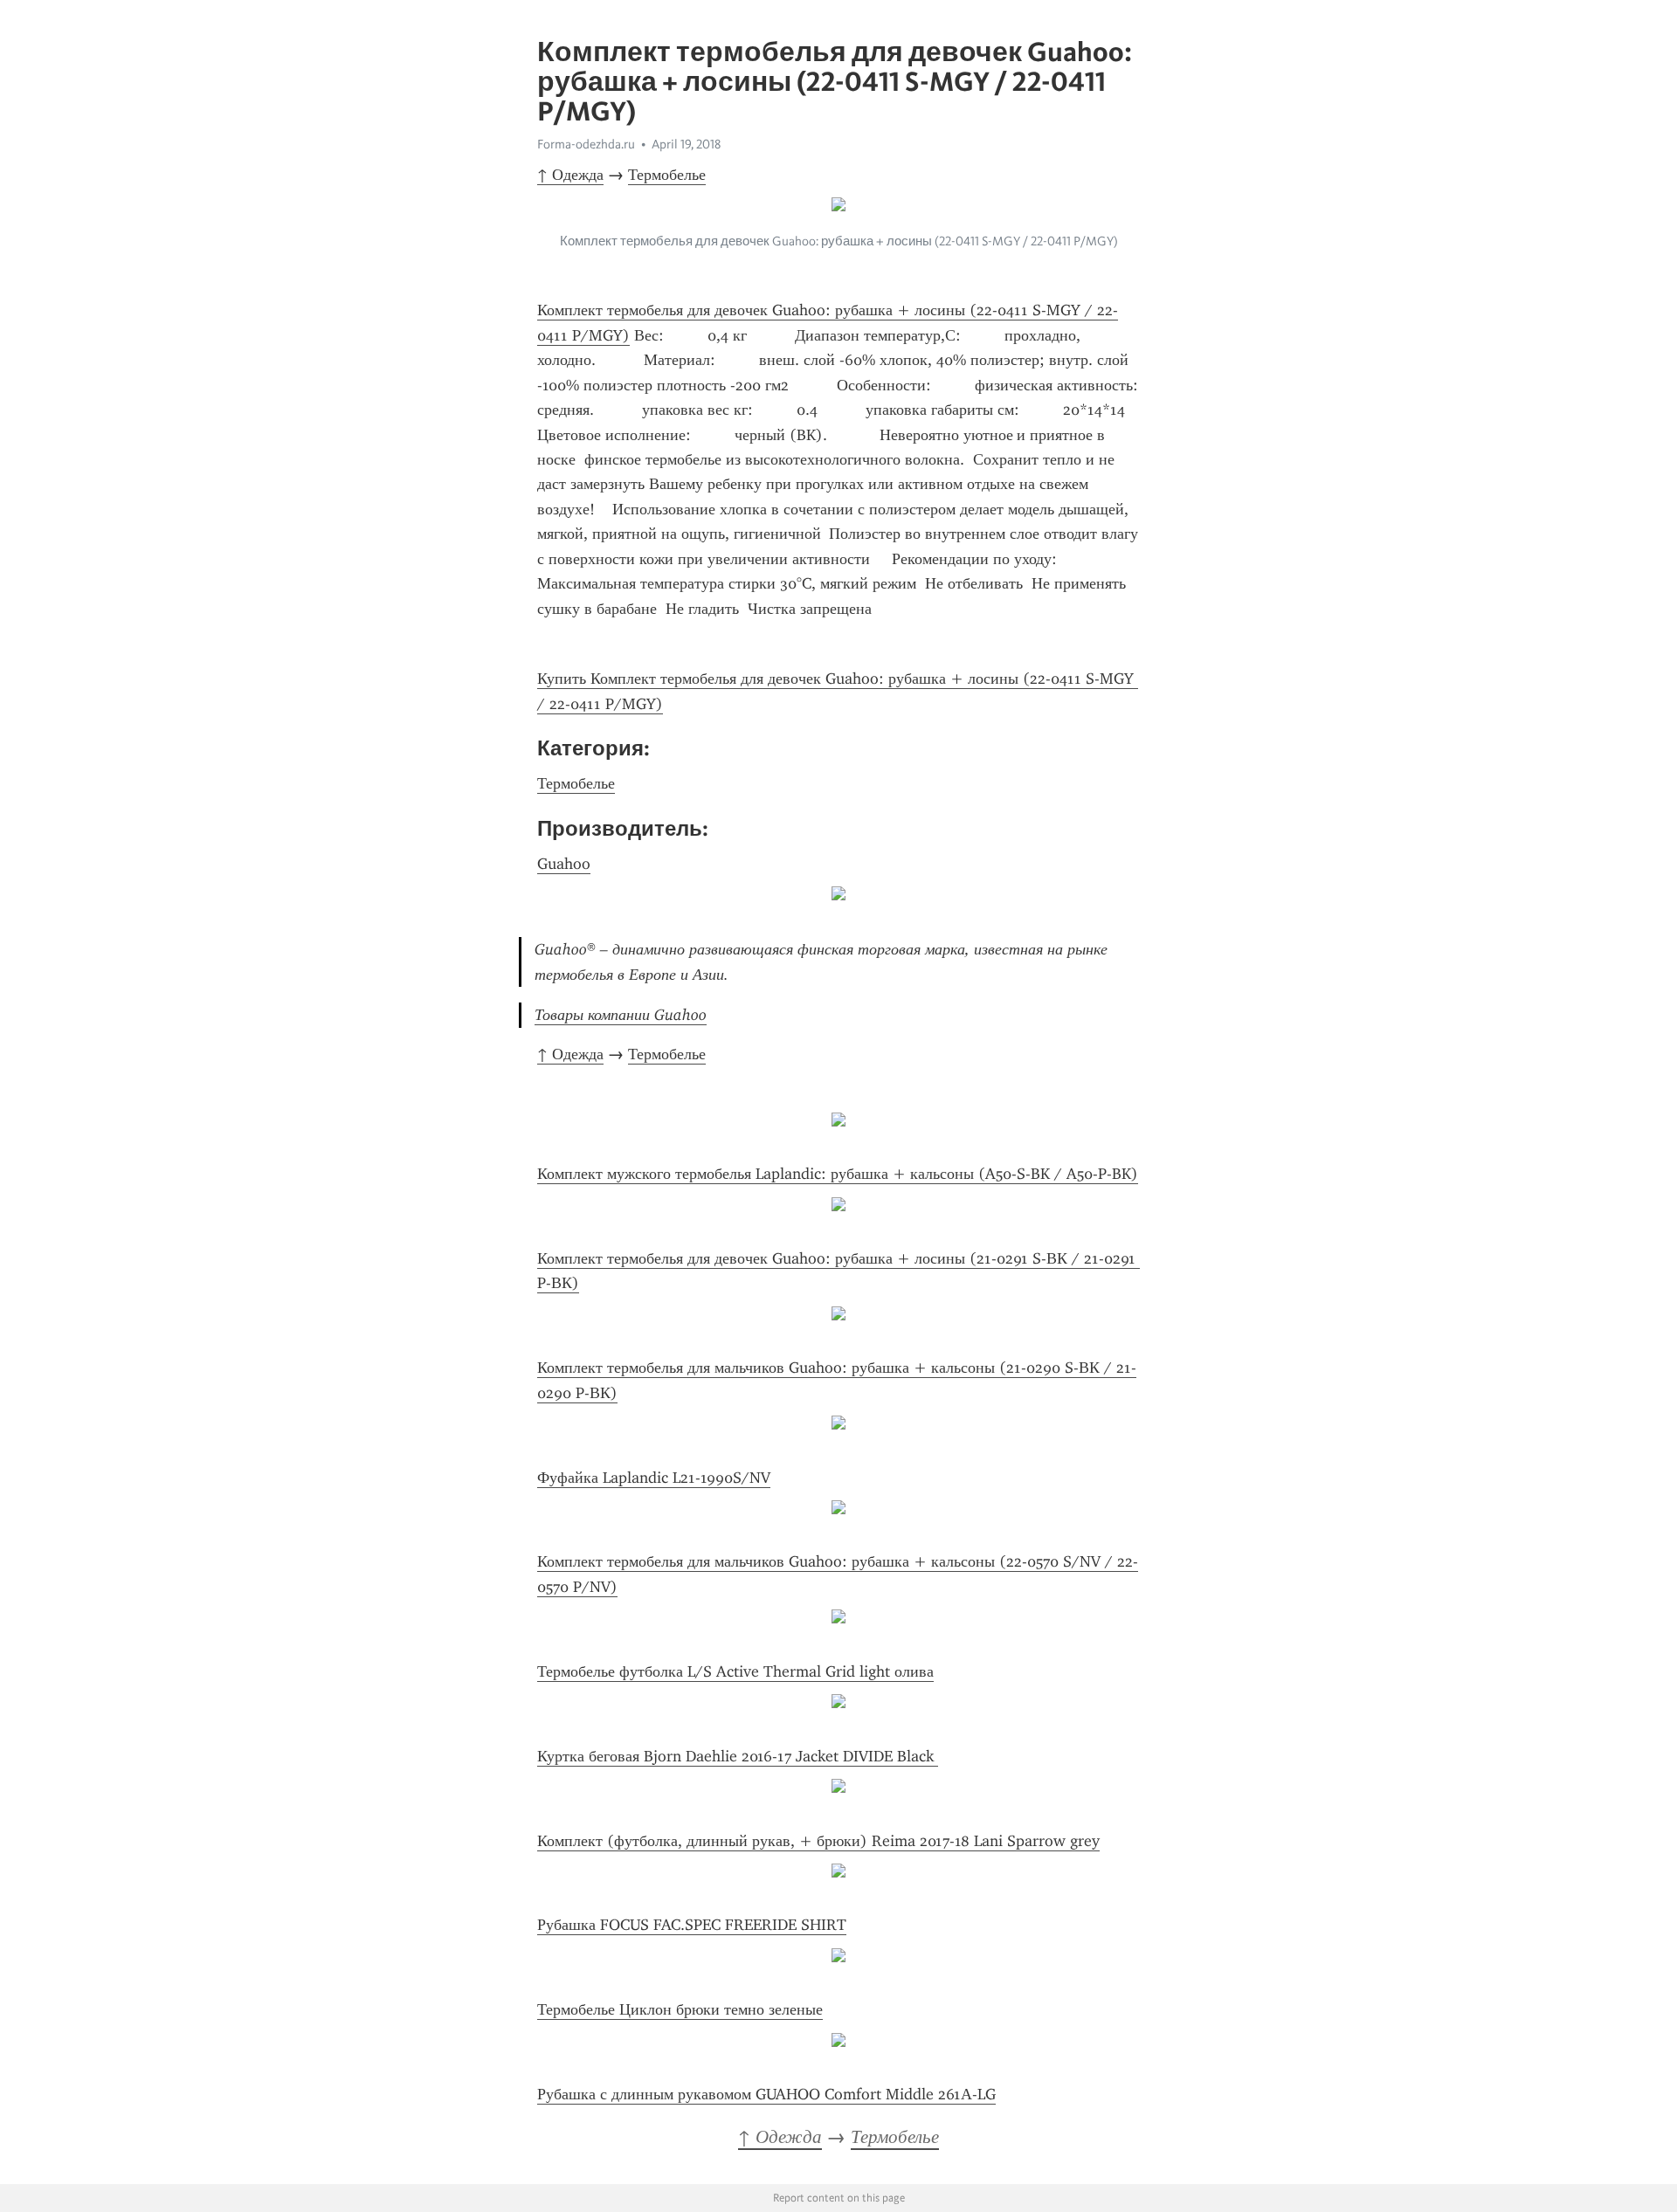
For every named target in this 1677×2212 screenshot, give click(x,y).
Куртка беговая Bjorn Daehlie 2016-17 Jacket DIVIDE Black (738, 1756)
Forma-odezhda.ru (586, 144)
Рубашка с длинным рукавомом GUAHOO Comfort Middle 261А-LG (766, 2094)
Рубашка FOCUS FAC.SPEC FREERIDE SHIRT (692, 1925)
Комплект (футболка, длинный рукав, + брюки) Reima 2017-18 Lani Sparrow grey (818, 1841)
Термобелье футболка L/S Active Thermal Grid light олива (735, 1671)
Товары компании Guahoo (621, 1015)
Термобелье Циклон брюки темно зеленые (680, 2009)
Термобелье (667, 175)
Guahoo (564, 864)
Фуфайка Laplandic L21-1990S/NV (654, 1478)
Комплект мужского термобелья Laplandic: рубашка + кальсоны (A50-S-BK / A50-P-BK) (838, 1174)
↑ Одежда (570, 175)
